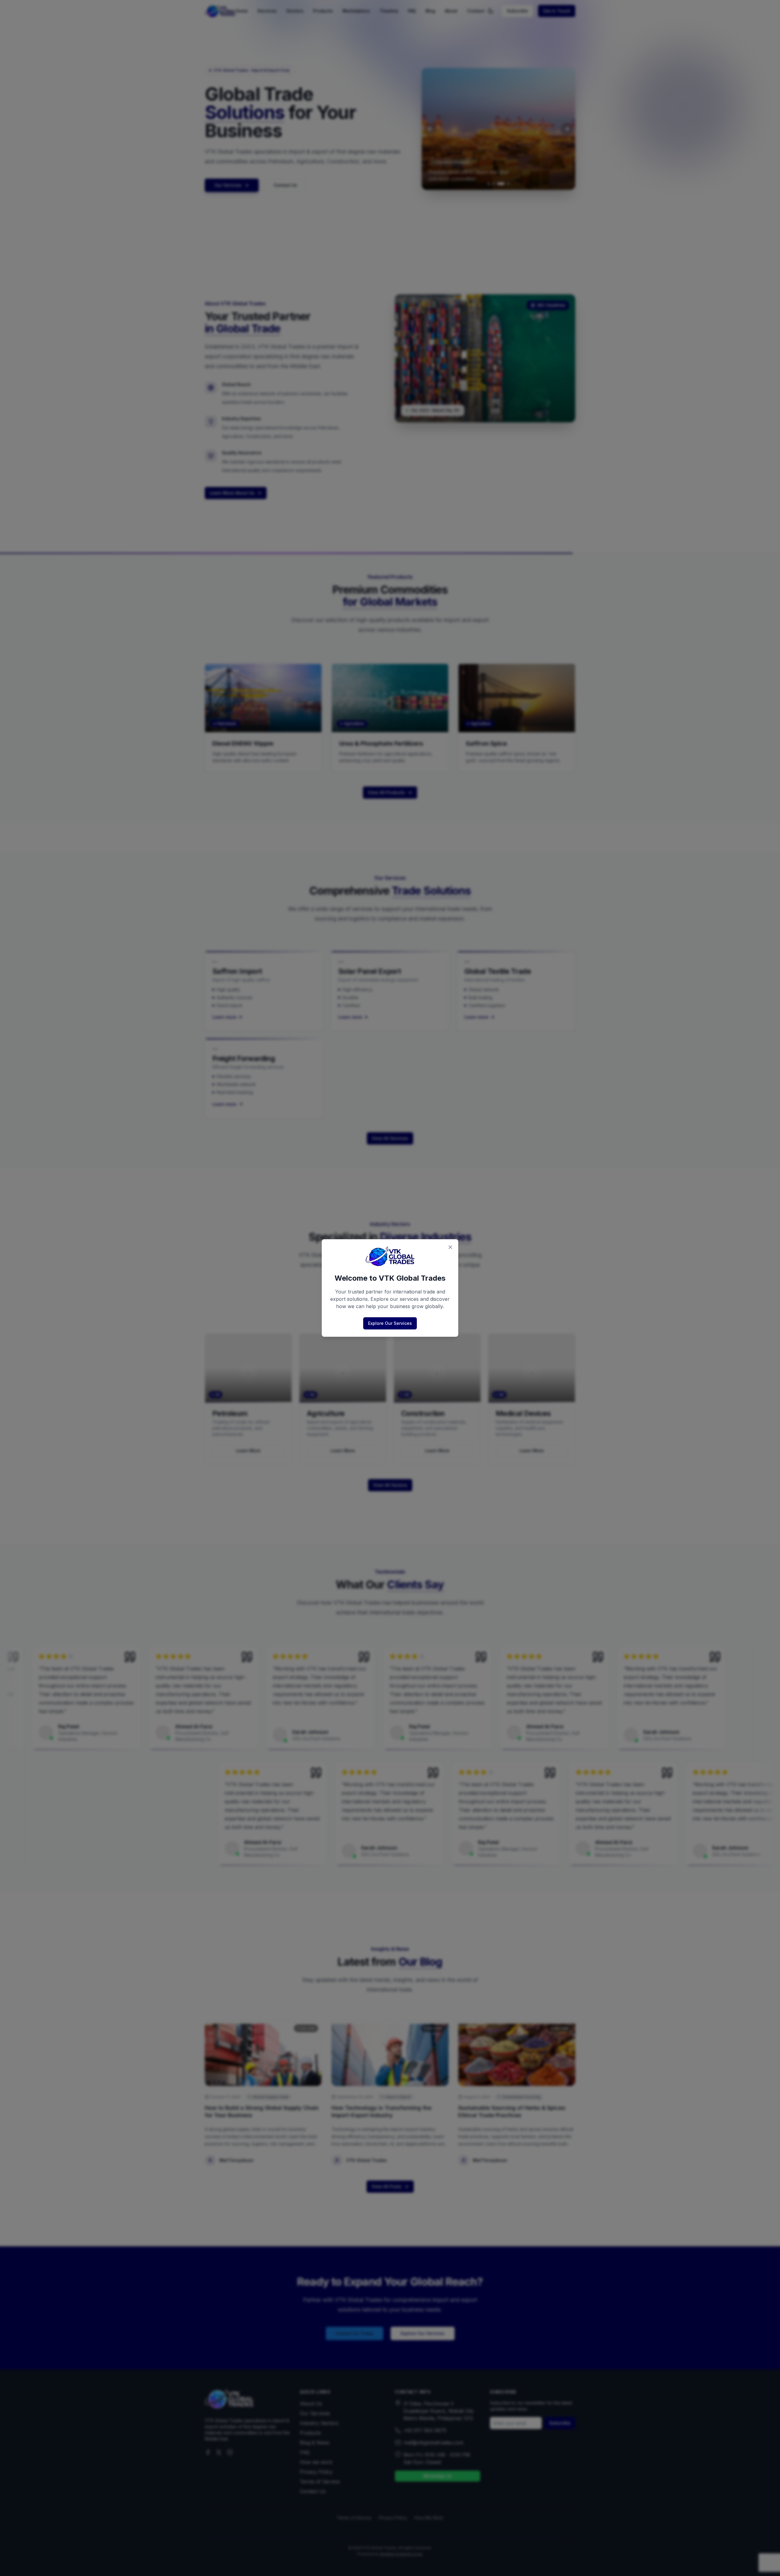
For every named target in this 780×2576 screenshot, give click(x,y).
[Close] (450, 1247)
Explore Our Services (390, 1323)
